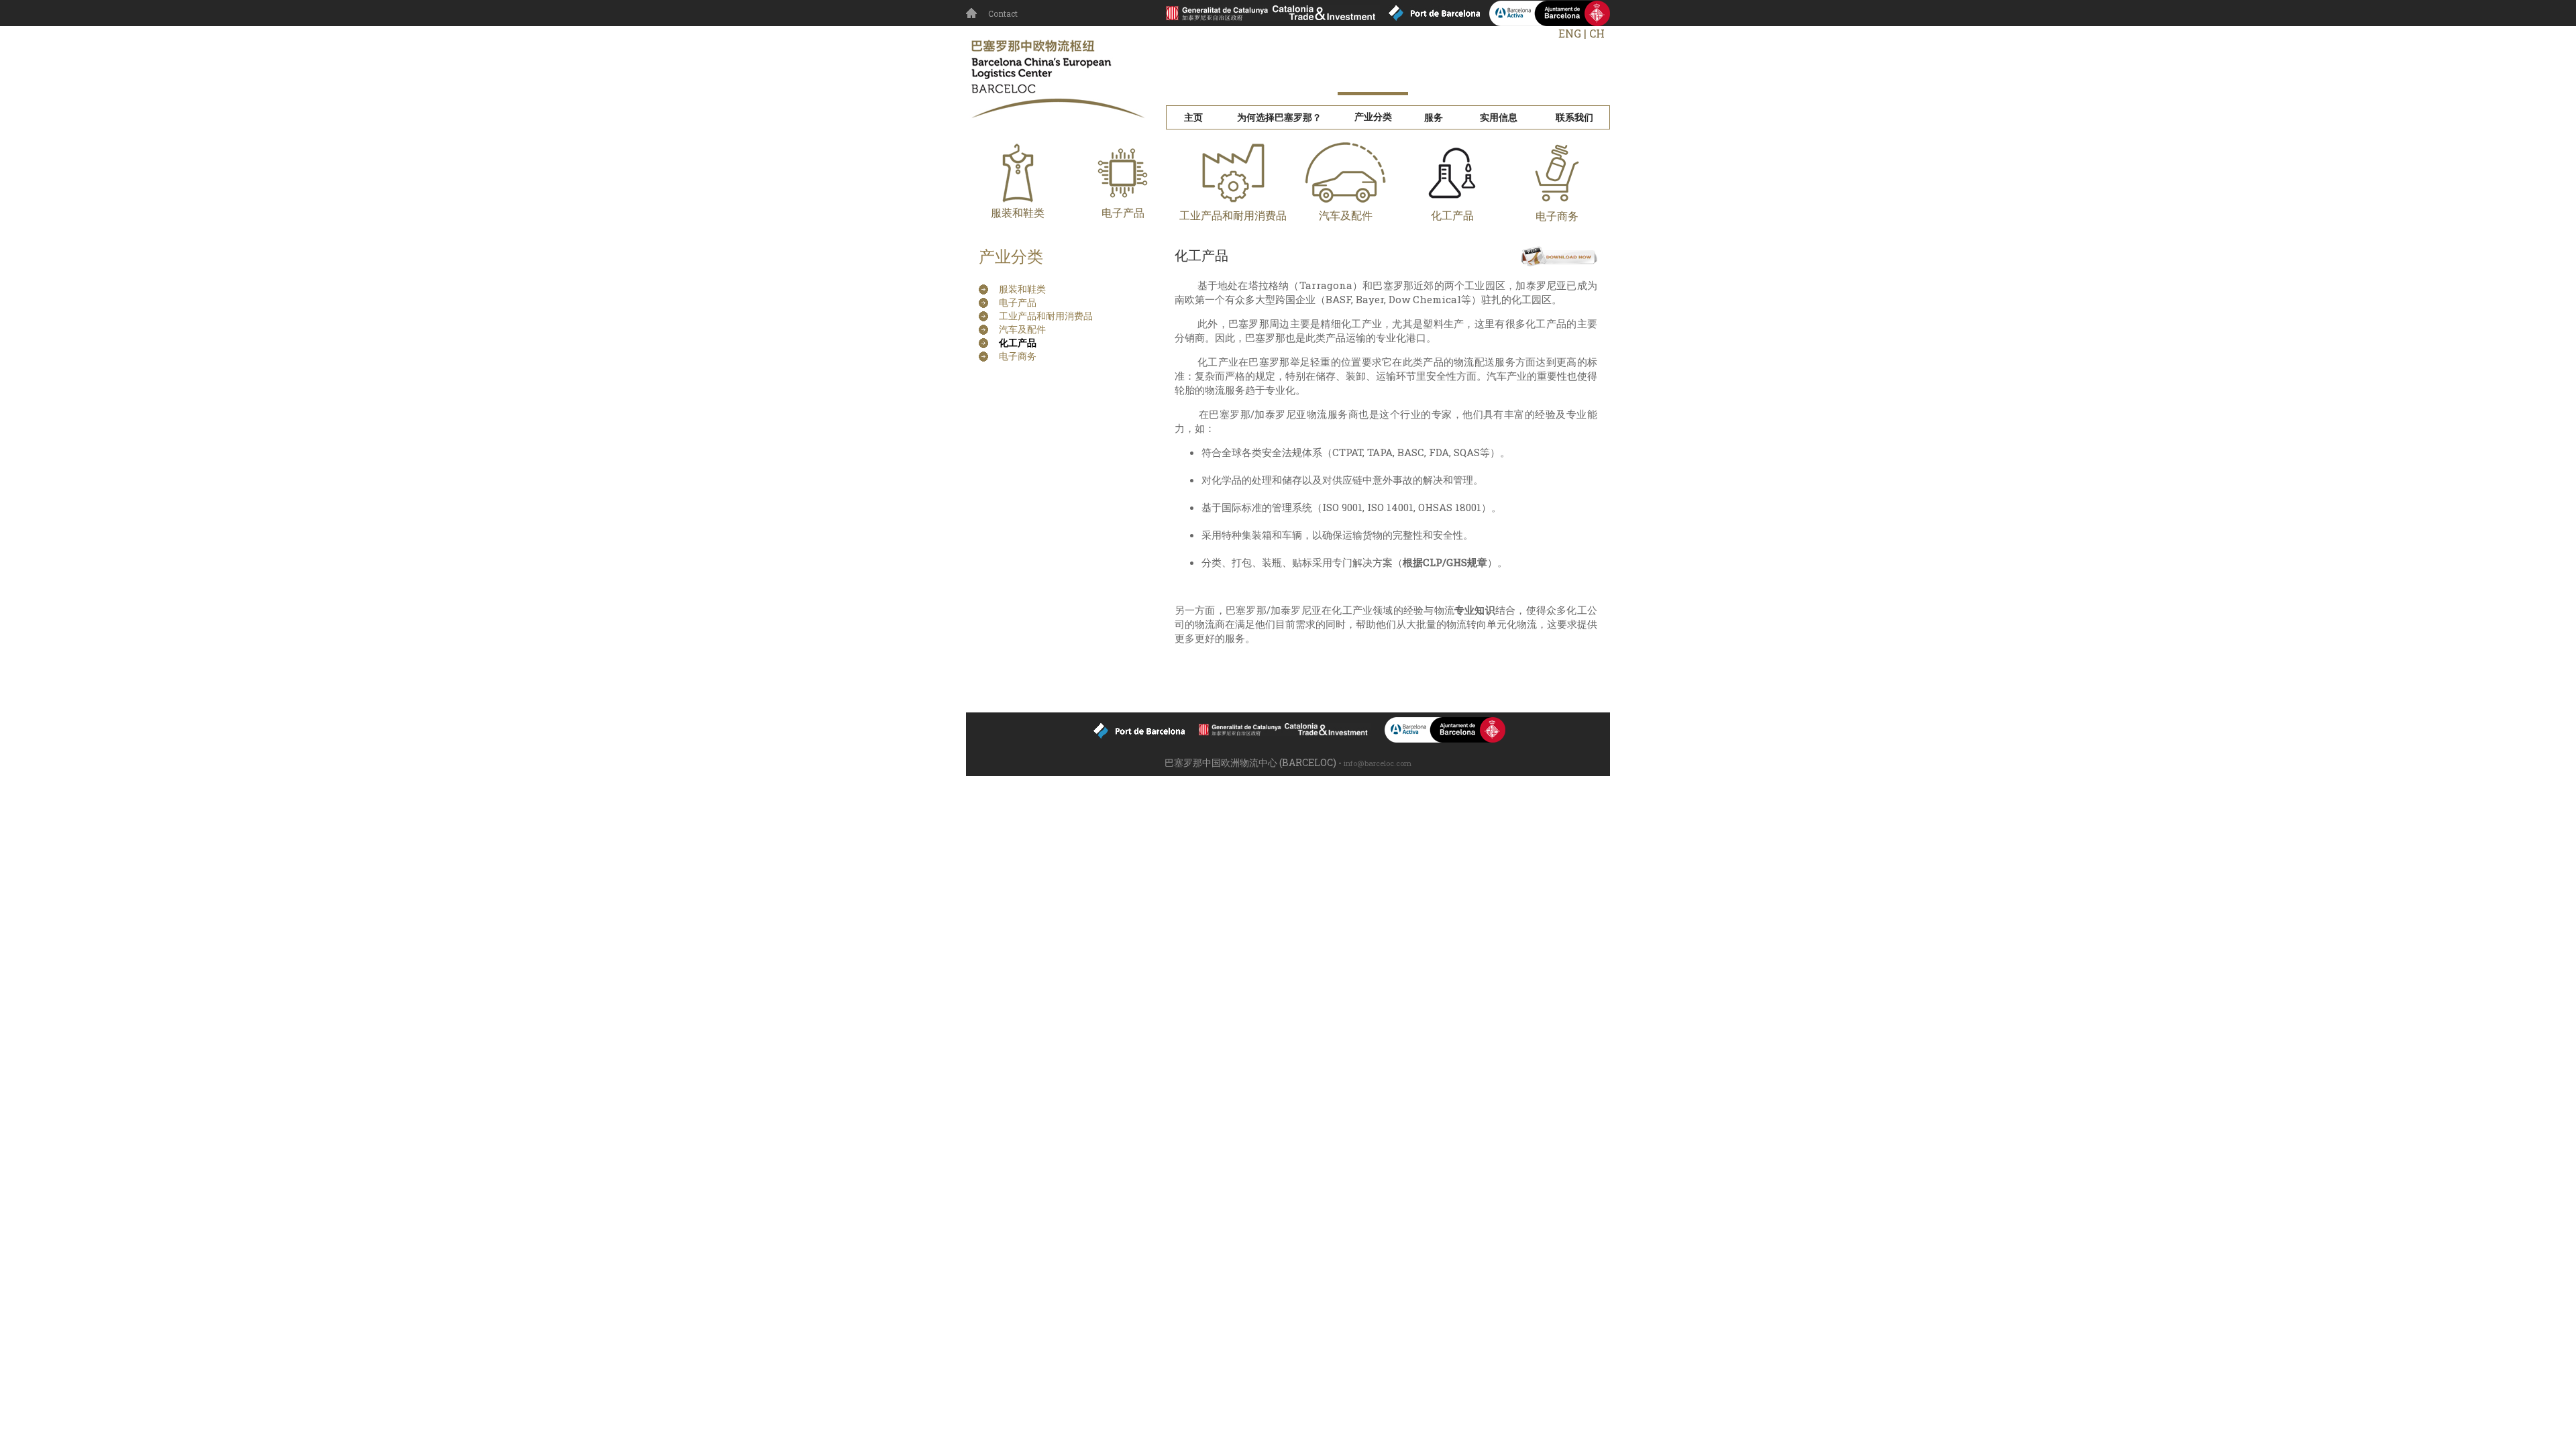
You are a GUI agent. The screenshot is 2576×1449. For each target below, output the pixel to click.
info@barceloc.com (1378, 763)
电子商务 (1018, 356)
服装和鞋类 (1018, 212)
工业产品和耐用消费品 (1233, 215)
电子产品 (1123, 212)
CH (1597, 33)
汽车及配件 (1346, 215)
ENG (1570, 33)
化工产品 (1452, 215)
